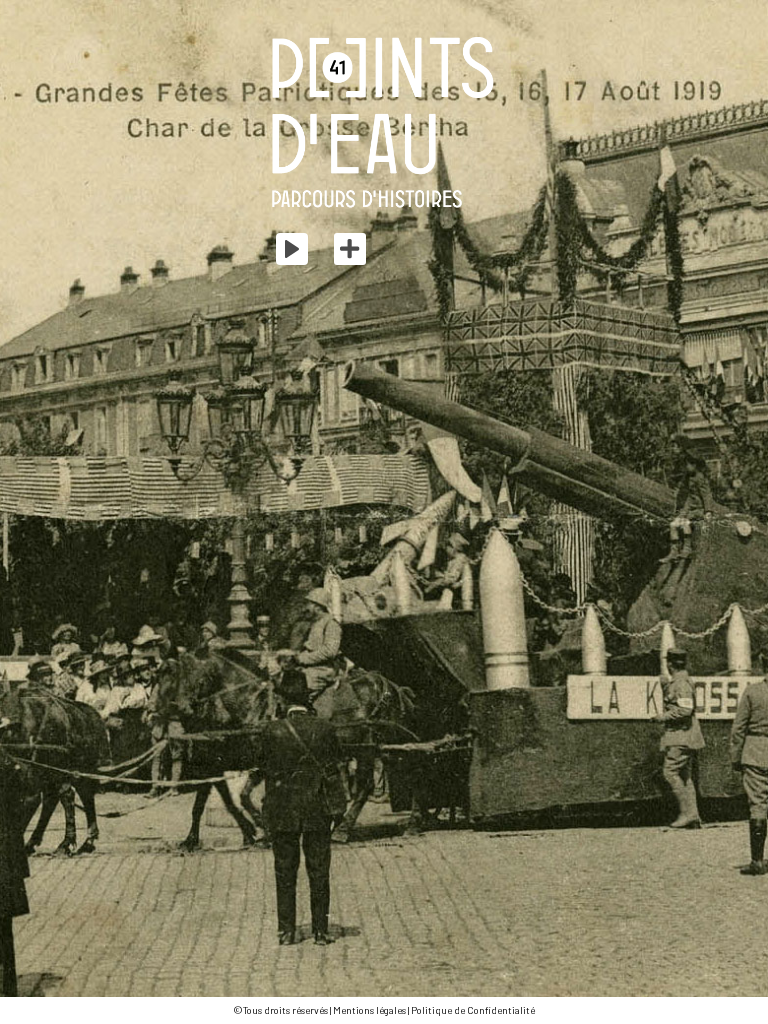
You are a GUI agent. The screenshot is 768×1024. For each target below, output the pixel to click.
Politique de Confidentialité (473, 1010)
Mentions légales (369, 1010)
